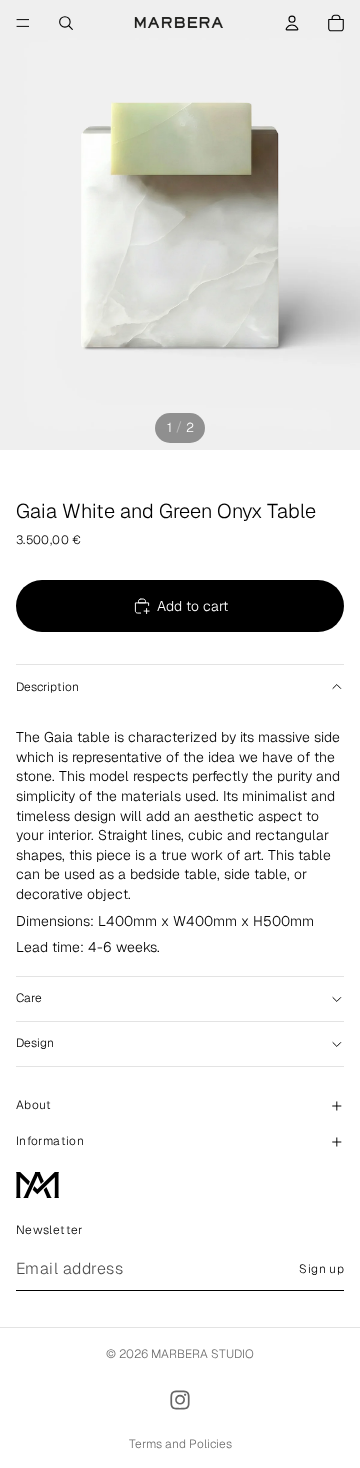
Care (29, 998)
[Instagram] (180, 1400)
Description (47, 687)
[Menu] (23, 23)
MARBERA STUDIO (202, 1354)
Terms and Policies (180, 1444)
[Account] (292, 23)
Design (35, 1043)
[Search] (66, 23)
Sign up (321, 1269)
